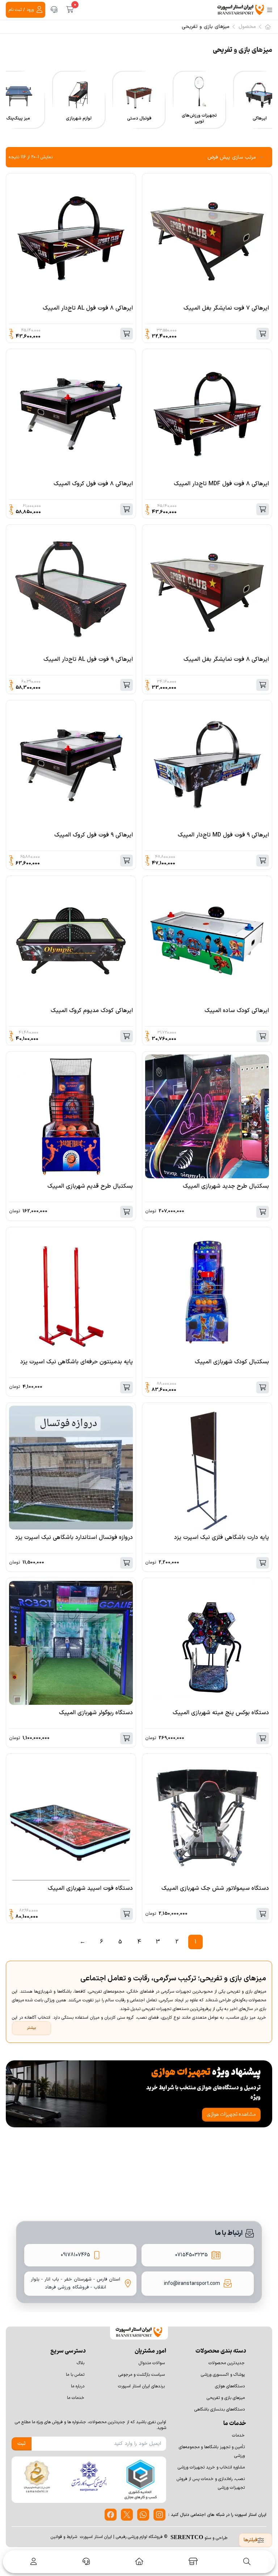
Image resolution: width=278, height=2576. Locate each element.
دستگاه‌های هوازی (230, 2386)
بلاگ (81, 2363)
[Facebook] (111, 2515)
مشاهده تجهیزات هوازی (231, 2114)
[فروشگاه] (193, 2562)
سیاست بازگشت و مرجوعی (142, 2375)
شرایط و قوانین (64, 2537)
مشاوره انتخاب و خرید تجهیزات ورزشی (211, 2467)
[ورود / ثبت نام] (32, 2562)
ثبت (22, 2444)
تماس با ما (75, 2375)
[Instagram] (159, 2515)
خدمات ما (76, 2398)
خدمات (238, 2436)
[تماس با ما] (54, 10)
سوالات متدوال (152, 2363)
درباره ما (78, 2386)
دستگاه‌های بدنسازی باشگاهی (220, 2409)
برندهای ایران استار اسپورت (141, 2386)
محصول (247, 27)
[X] (127, 2515)
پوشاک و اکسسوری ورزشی (223, 2375)
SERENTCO (187, 2537)
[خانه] (139, 2562)
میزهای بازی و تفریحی (226, 2398)
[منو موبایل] (270, 10)
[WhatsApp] (143, 2515)
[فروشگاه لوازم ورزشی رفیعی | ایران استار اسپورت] (241, 10)
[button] (265, 109)
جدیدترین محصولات (227, 2363)
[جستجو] (247, 2562)
